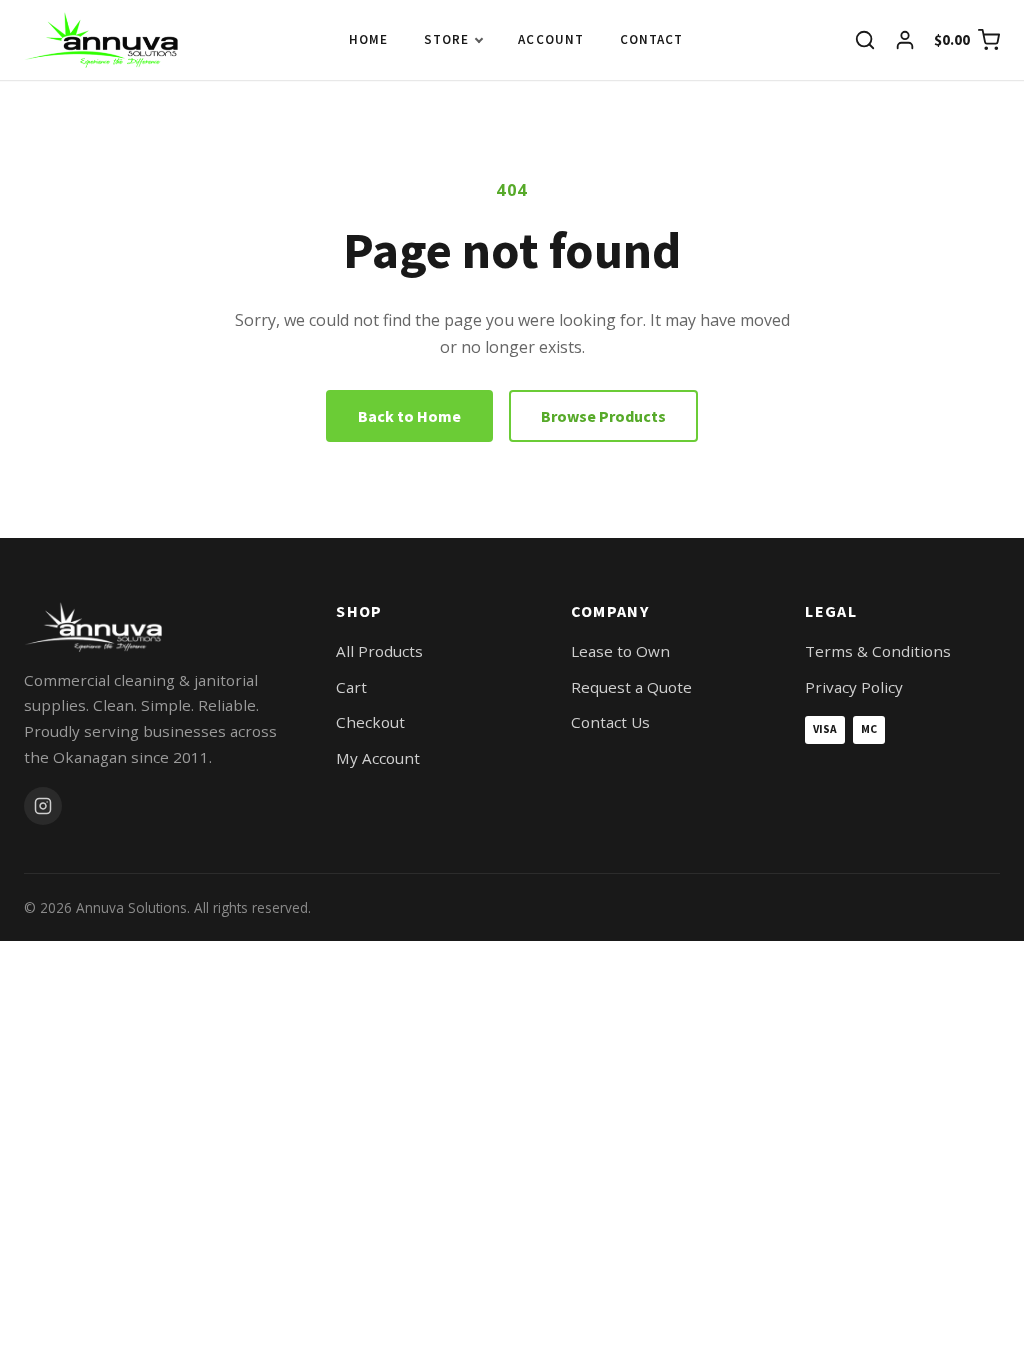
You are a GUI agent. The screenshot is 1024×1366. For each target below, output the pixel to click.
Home (368, 39)
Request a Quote (631, 687)
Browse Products (603, 416)
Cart (351, 687)
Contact (651, 39)
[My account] (905, 40)
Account (550, 39)
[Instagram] (43, 806)
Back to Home (409, 416)
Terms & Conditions (878, 651)
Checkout (370, 722)
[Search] (865, 40)
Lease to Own (620, 651)
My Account (378, 758)
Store (446, 39)
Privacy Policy (854, 687)
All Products (379, 651)
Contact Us (610, 722)
